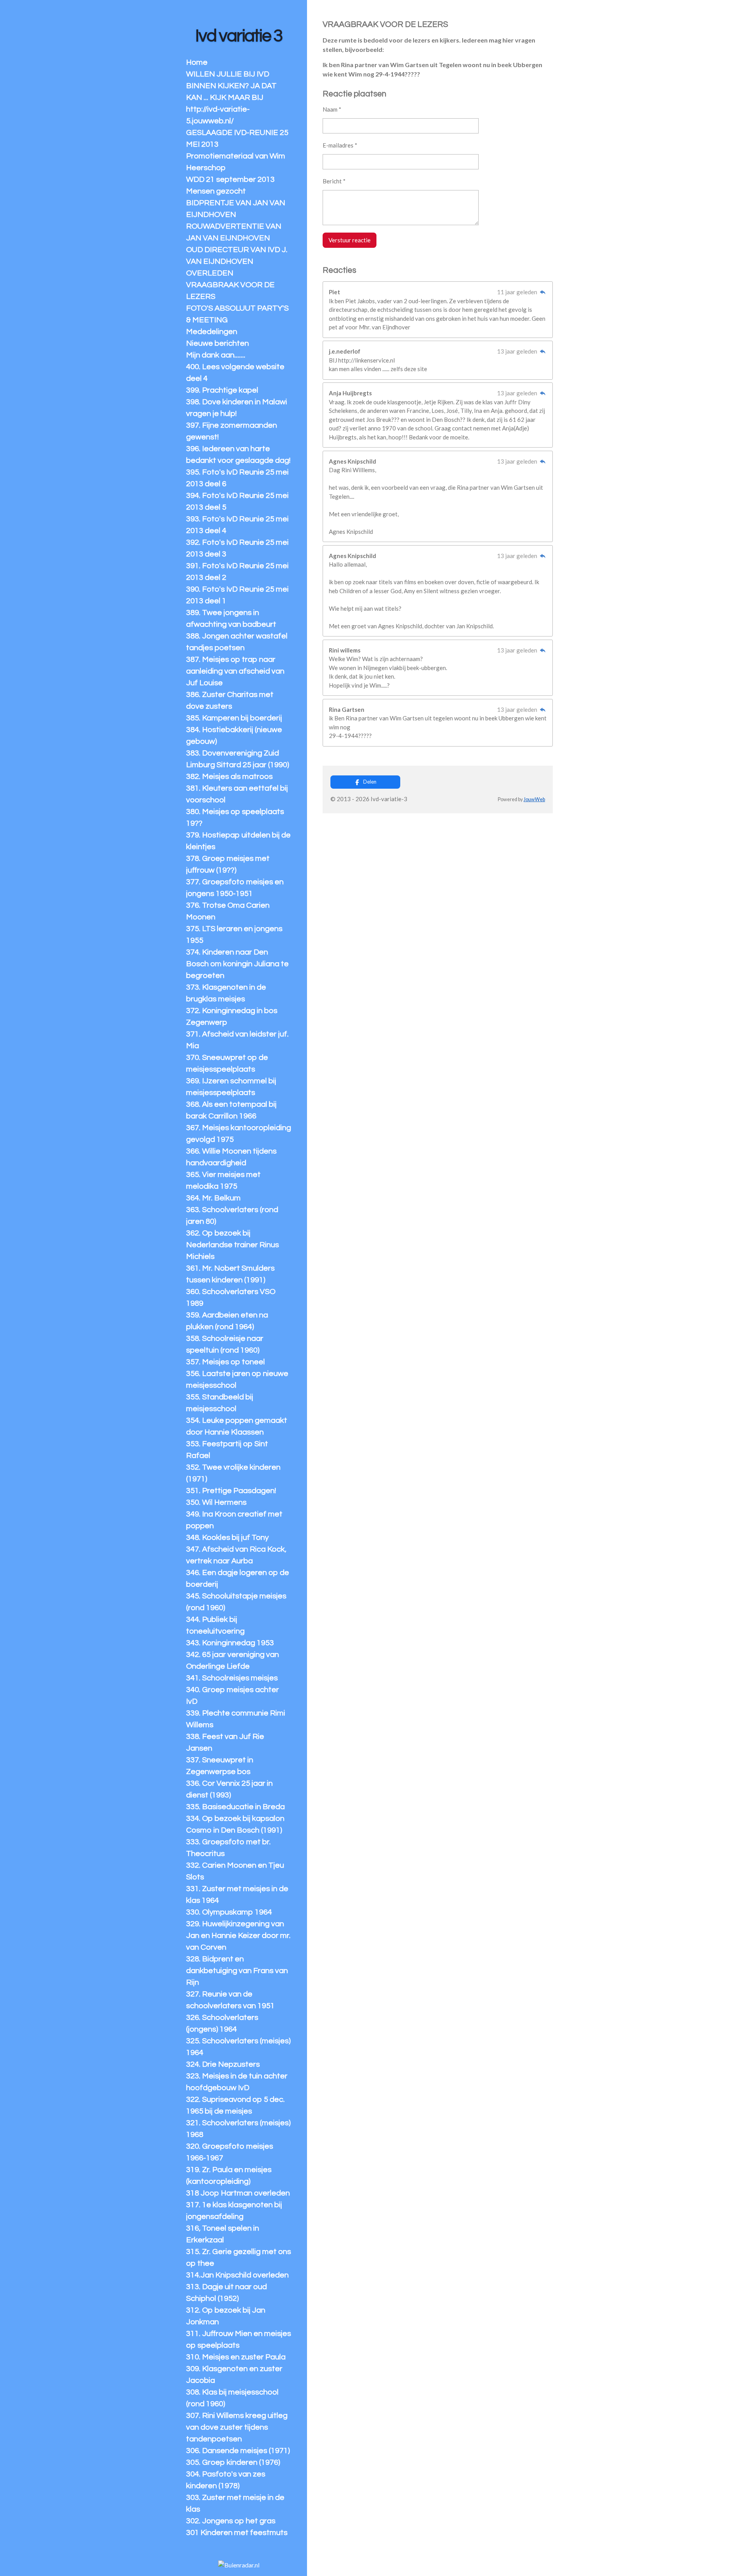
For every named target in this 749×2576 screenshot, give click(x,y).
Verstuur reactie (350, 240)
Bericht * (334, 181)
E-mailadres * (340, 145)
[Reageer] (542, 292)
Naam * (332, 109)
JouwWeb (534, 799)
